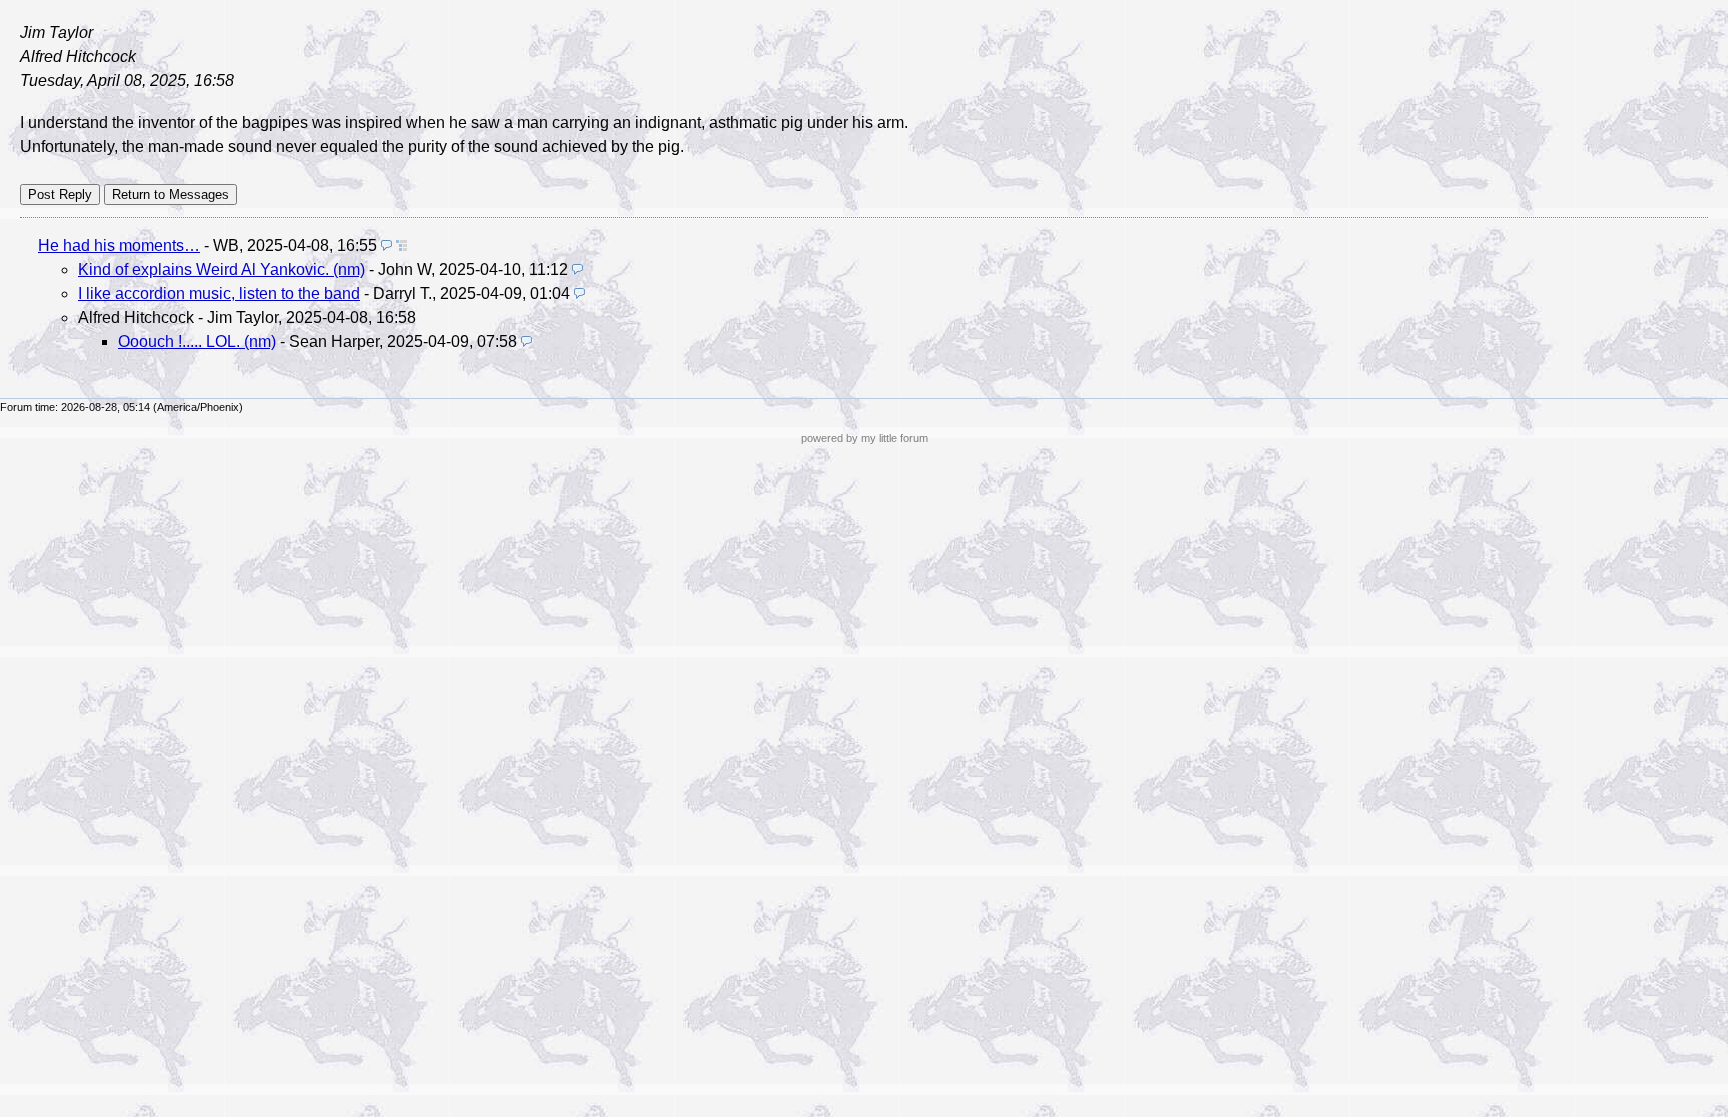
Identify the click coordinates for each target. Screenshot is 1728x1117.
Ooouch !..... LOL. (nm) (197, 341)
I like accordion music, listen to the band (219, 293)
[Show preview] (386, 245)
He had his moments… (119, 245)
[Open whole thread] (401, 245)
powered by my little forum (864, 438)
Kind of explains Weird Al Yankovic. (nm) (221, 269)
